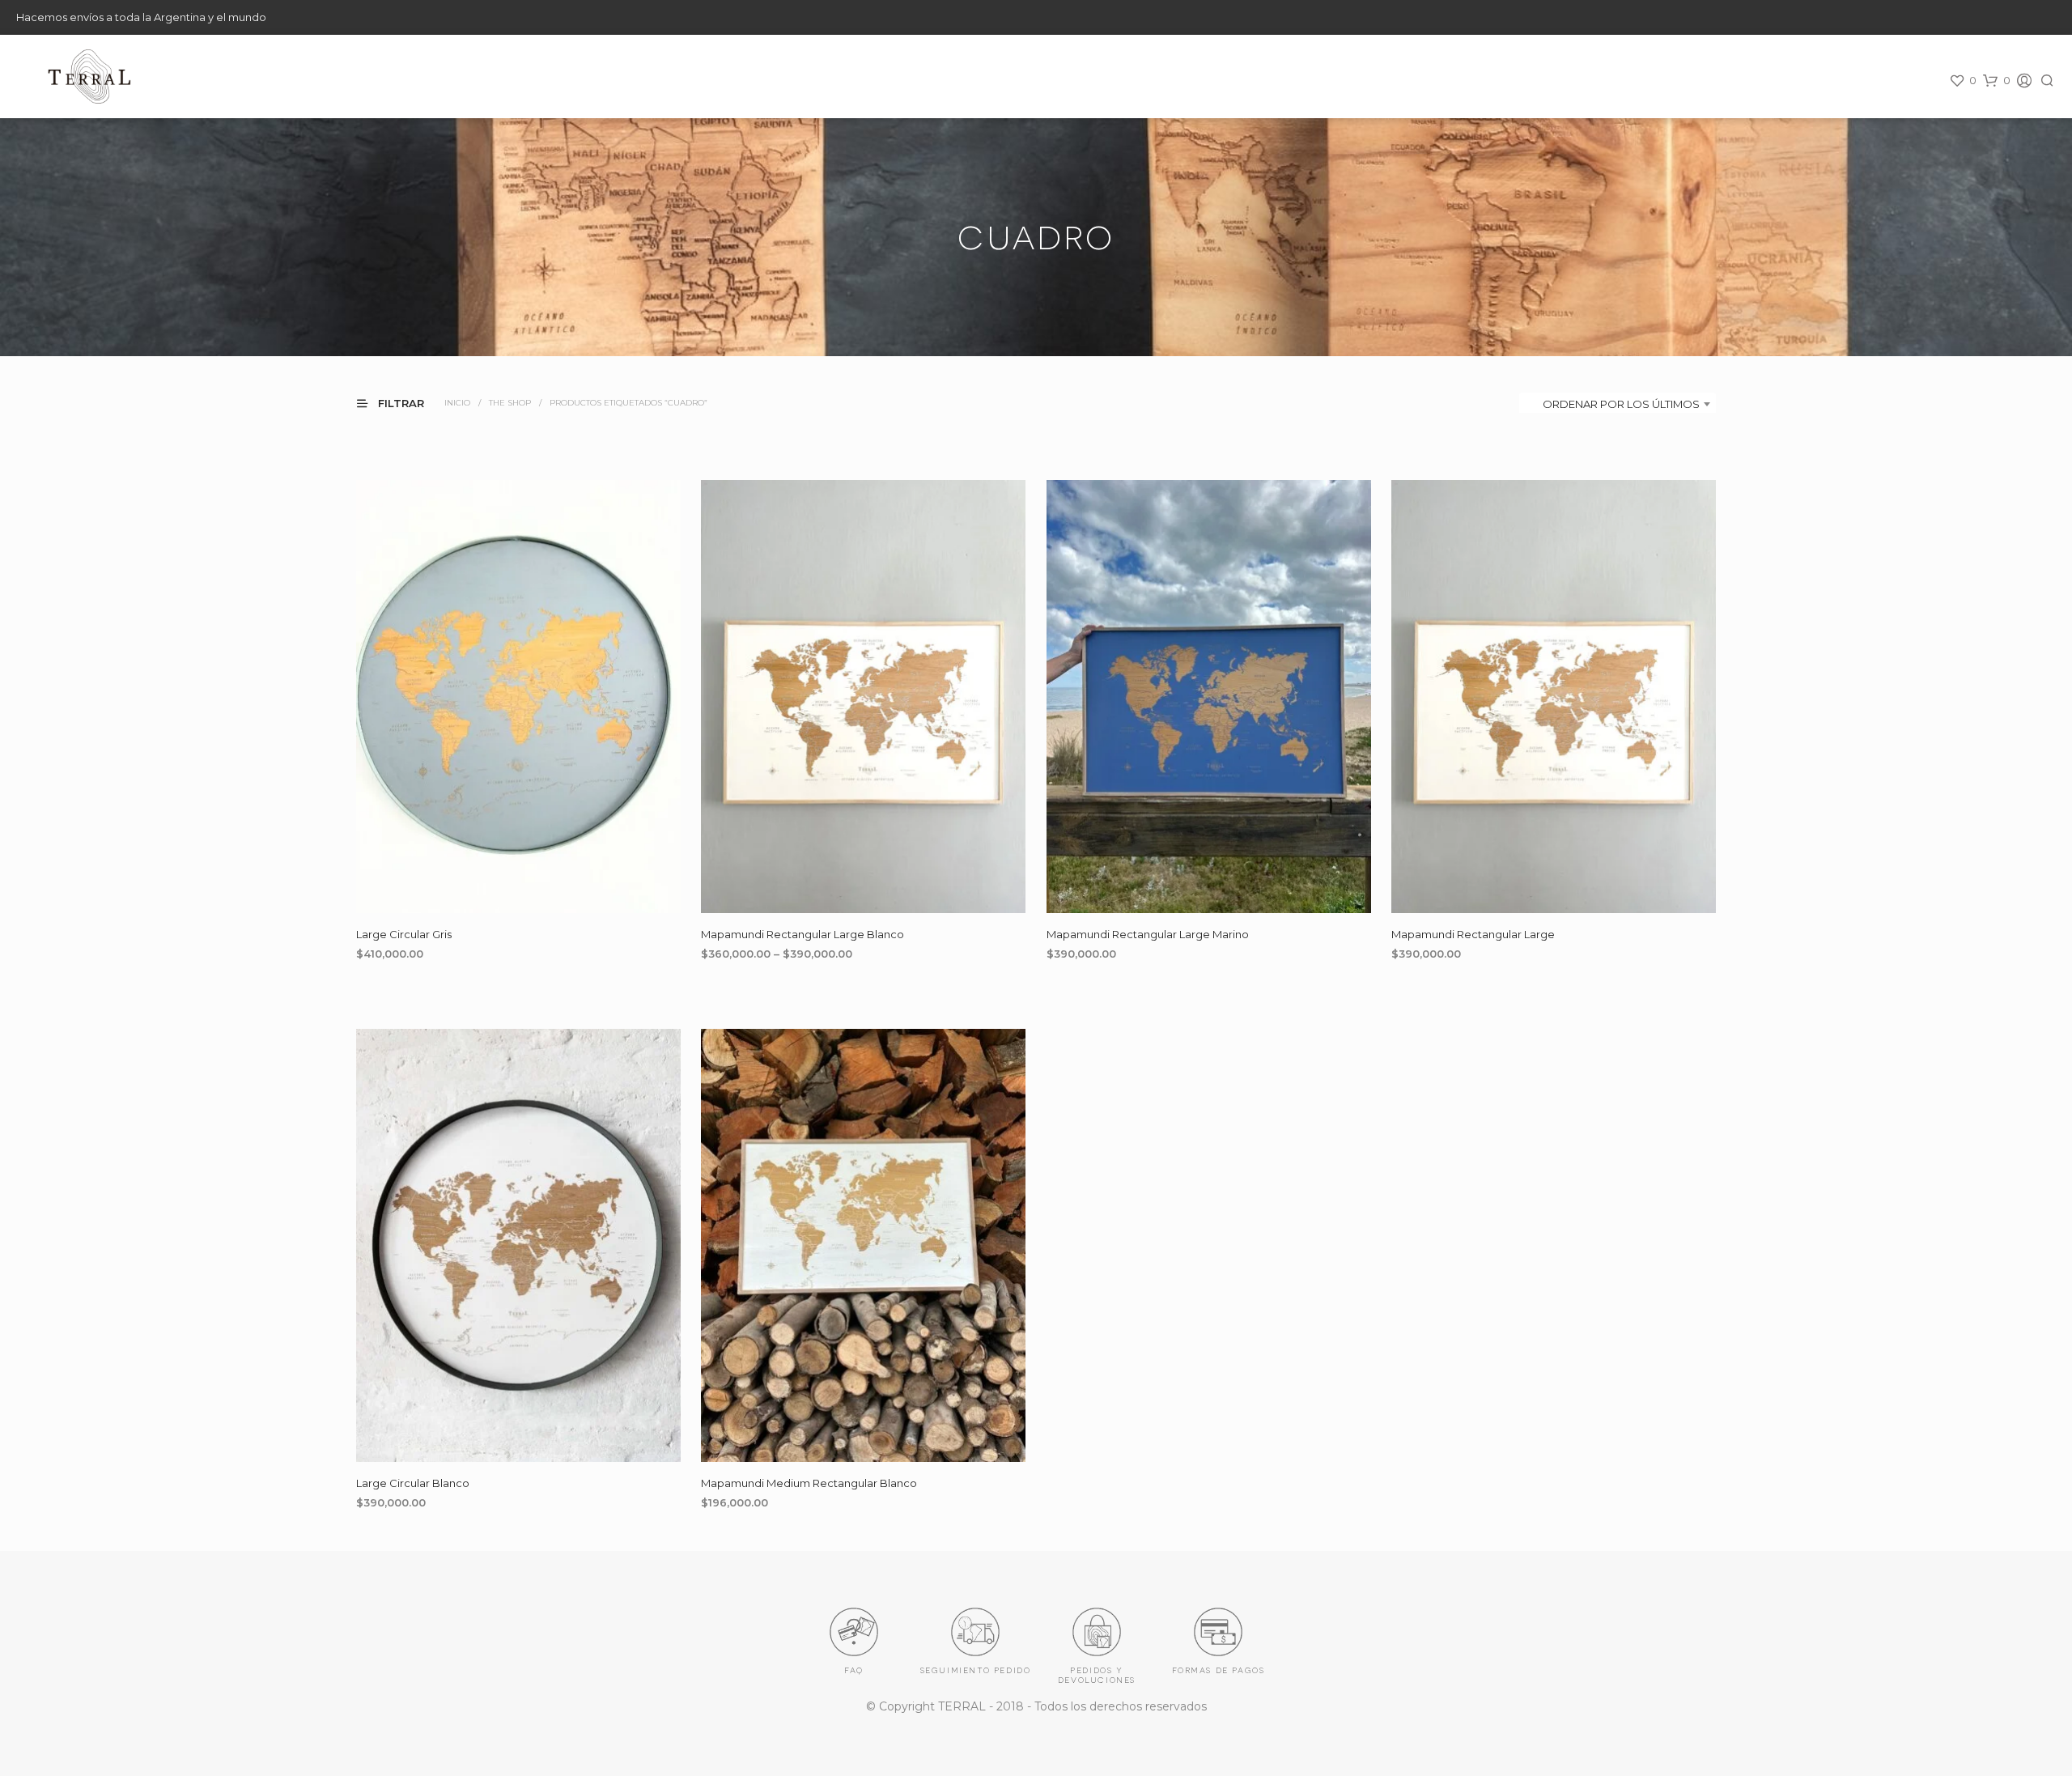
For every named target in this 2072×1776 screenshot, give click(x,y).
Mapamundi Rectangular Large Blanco (802, 933)
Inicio (457, 403)
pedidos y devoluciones (1097, 1674)
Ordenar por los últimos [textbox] (1621, 404)
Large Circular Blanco (413, 1483)
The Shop (510, 403)
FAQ (854, 1669)
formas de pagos (1219, 1669)
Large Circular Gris (404, 933)
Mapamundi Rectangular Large (1473, 933)
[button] (1963, 81)
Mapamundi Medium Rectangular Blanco (809, 1483)
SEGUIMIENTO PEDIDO (976, 1669)
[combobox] (1618, 404)
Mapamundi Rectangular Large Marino (1148, 933)
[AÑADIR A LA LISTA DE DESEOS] (519, 888)
